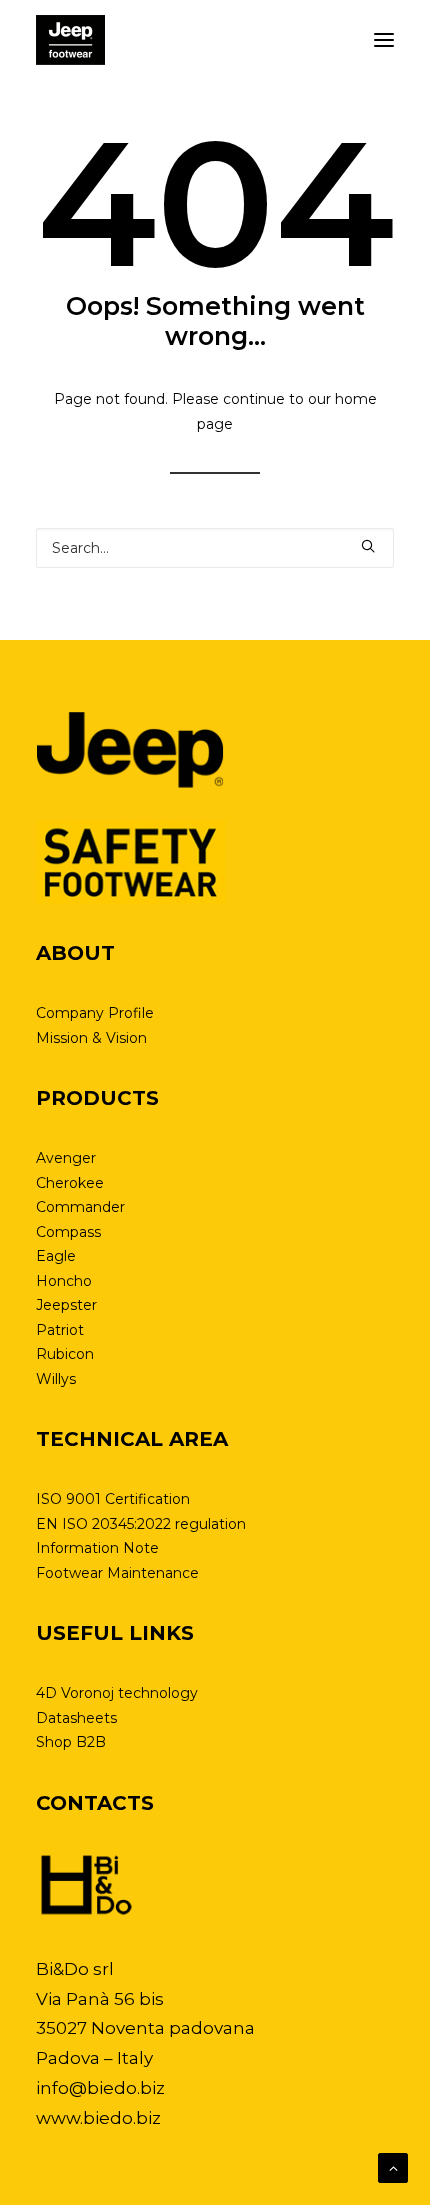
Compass (68, 1232)
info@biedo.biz (100, 2088)
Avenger (66, 1158)
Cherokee (70, 1183)
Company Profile (95, 1013)
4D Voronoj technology (117, 1693)
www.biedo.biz (98, 2118)
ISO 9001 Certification (113, 1499)
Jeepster (66, 1305)
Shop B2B (71, 1742)
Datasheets (76, 1718)
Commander (80, 1207)
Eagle (56, 1256)
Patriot (60, 1330)
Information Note (97, 1548)
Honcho (64, 1281)
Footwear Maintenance (117, 1573)
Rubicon (65, 1354)
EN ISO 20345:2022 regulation (141, 1524)
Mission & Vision (91, 1038)
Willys (56, 1379)
